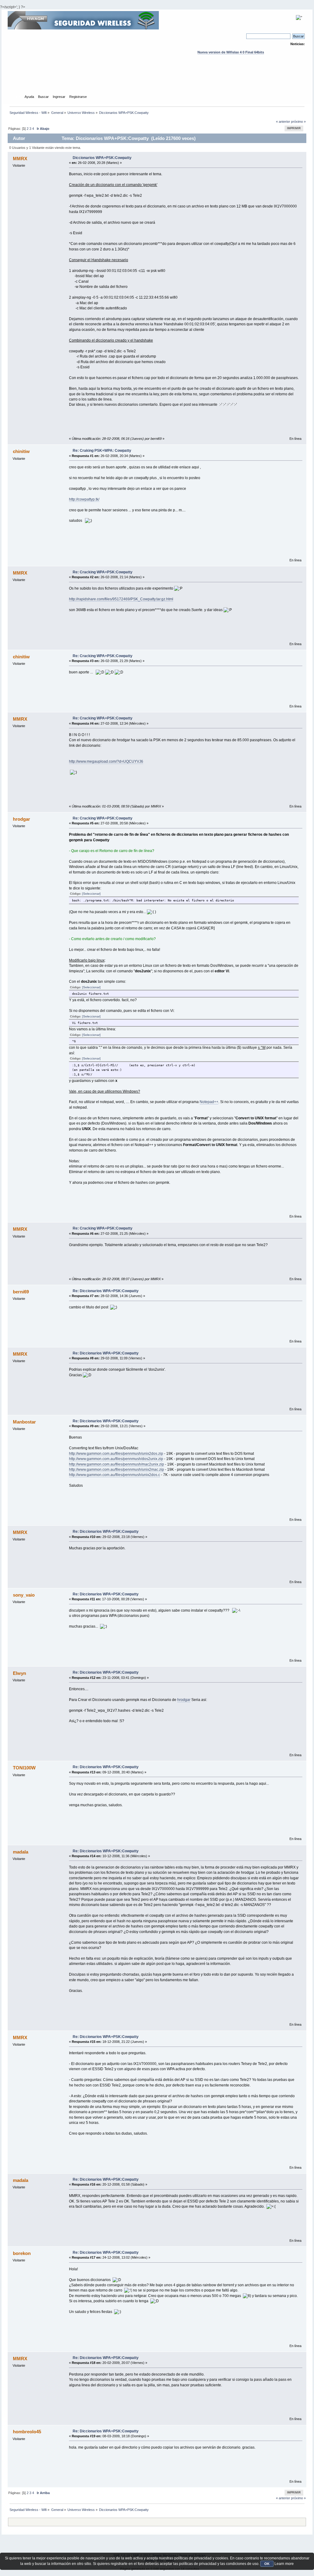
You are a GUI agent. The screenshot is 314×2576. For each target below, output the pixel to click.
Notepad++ (209, 1102)
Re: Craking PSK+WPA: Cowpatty (102, 451)
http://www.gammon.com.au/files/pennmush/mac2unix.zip (117, 1464)
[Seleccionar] (91, 894)
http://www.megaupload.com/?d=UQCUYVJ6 (106, 761)
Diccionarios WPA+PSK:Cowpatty (102, 158)
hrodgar (184, 1700)
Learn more (284, 2564)
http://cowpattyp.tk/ (84, 499)
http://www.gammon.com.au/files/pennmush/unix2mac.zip (117, 1470)
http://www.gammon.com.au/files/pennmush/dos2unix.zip (116, 1459)
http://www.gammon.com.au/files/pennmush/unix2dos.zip (116, 1454)
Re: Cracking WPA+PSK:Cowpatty (103, 572)
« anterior (283, 122)
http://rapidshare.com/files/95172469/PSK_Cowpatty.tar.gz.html (121, 599)
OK (267, 2564)
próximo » (298, 122)
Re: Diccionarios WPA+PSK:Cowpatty (106, 1291)
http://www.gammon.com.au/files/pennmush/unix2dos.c (115, 1475)
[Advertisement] (157, 80)
